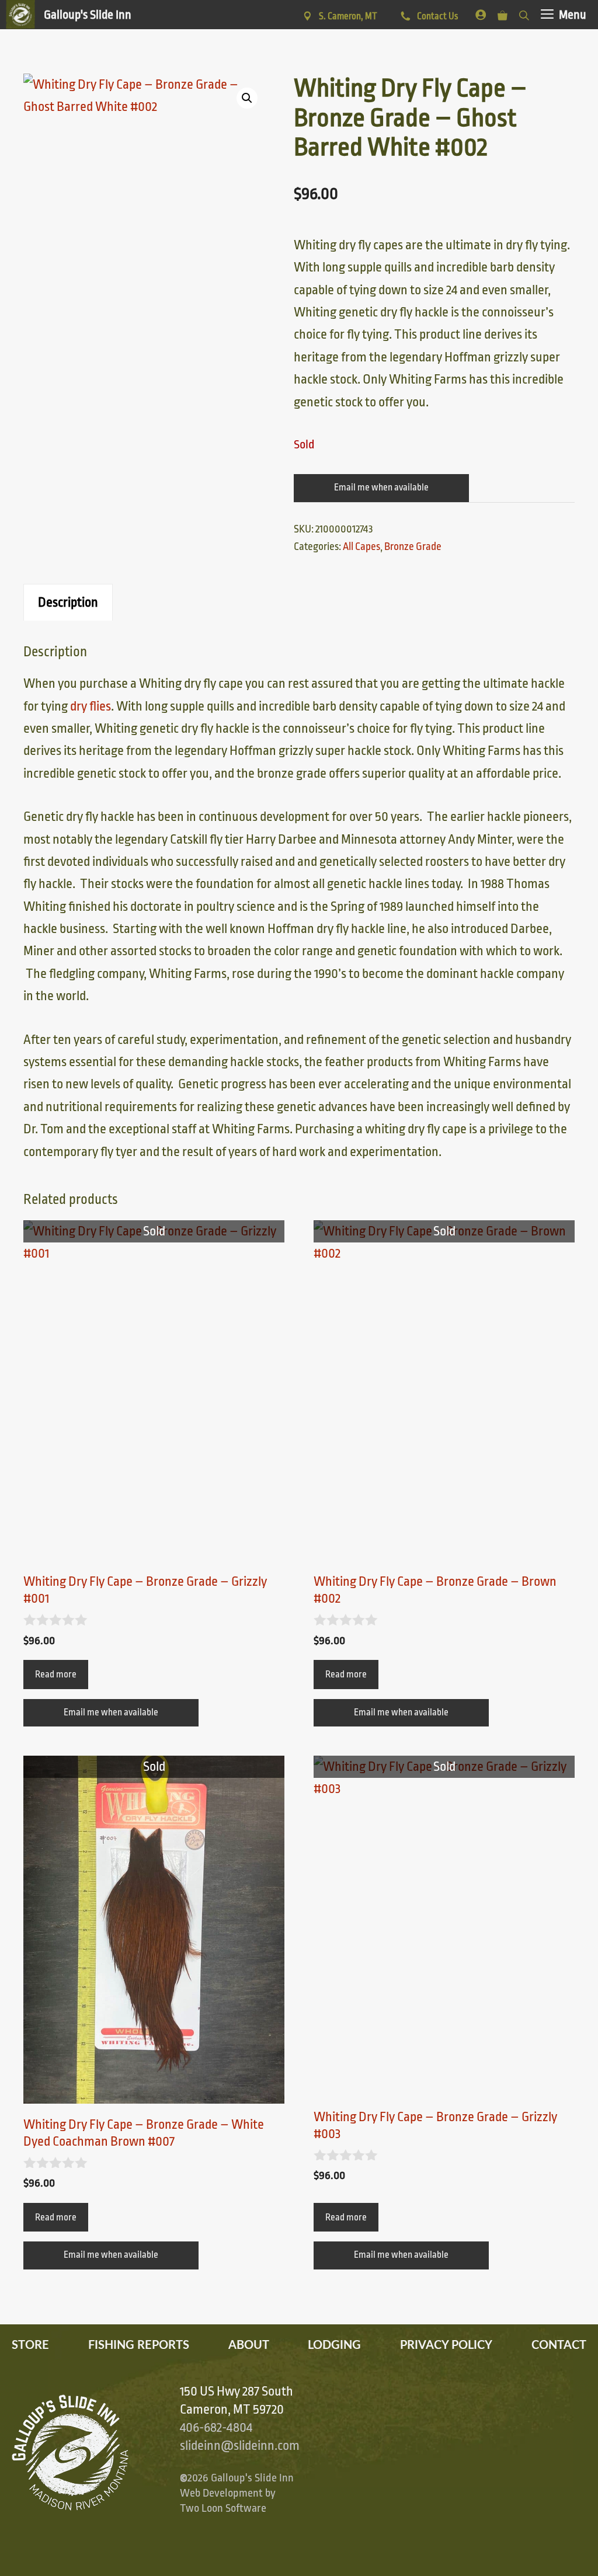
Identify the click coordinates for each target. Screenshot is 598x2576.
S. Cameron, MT (348, 16)
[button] (247, 98)
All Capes (361, 546)
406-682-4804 (216, 2428)
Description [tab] (68, 603)
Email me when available (381, 488)
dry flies (91, 706)
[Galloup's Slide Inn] (69, 15)
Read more (56, 1675)
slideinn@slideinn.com (240, 2446)
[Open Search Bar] (524, 13)
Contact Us (437, 16)
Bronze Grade (413, 546)
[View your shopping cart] (503, 13)
